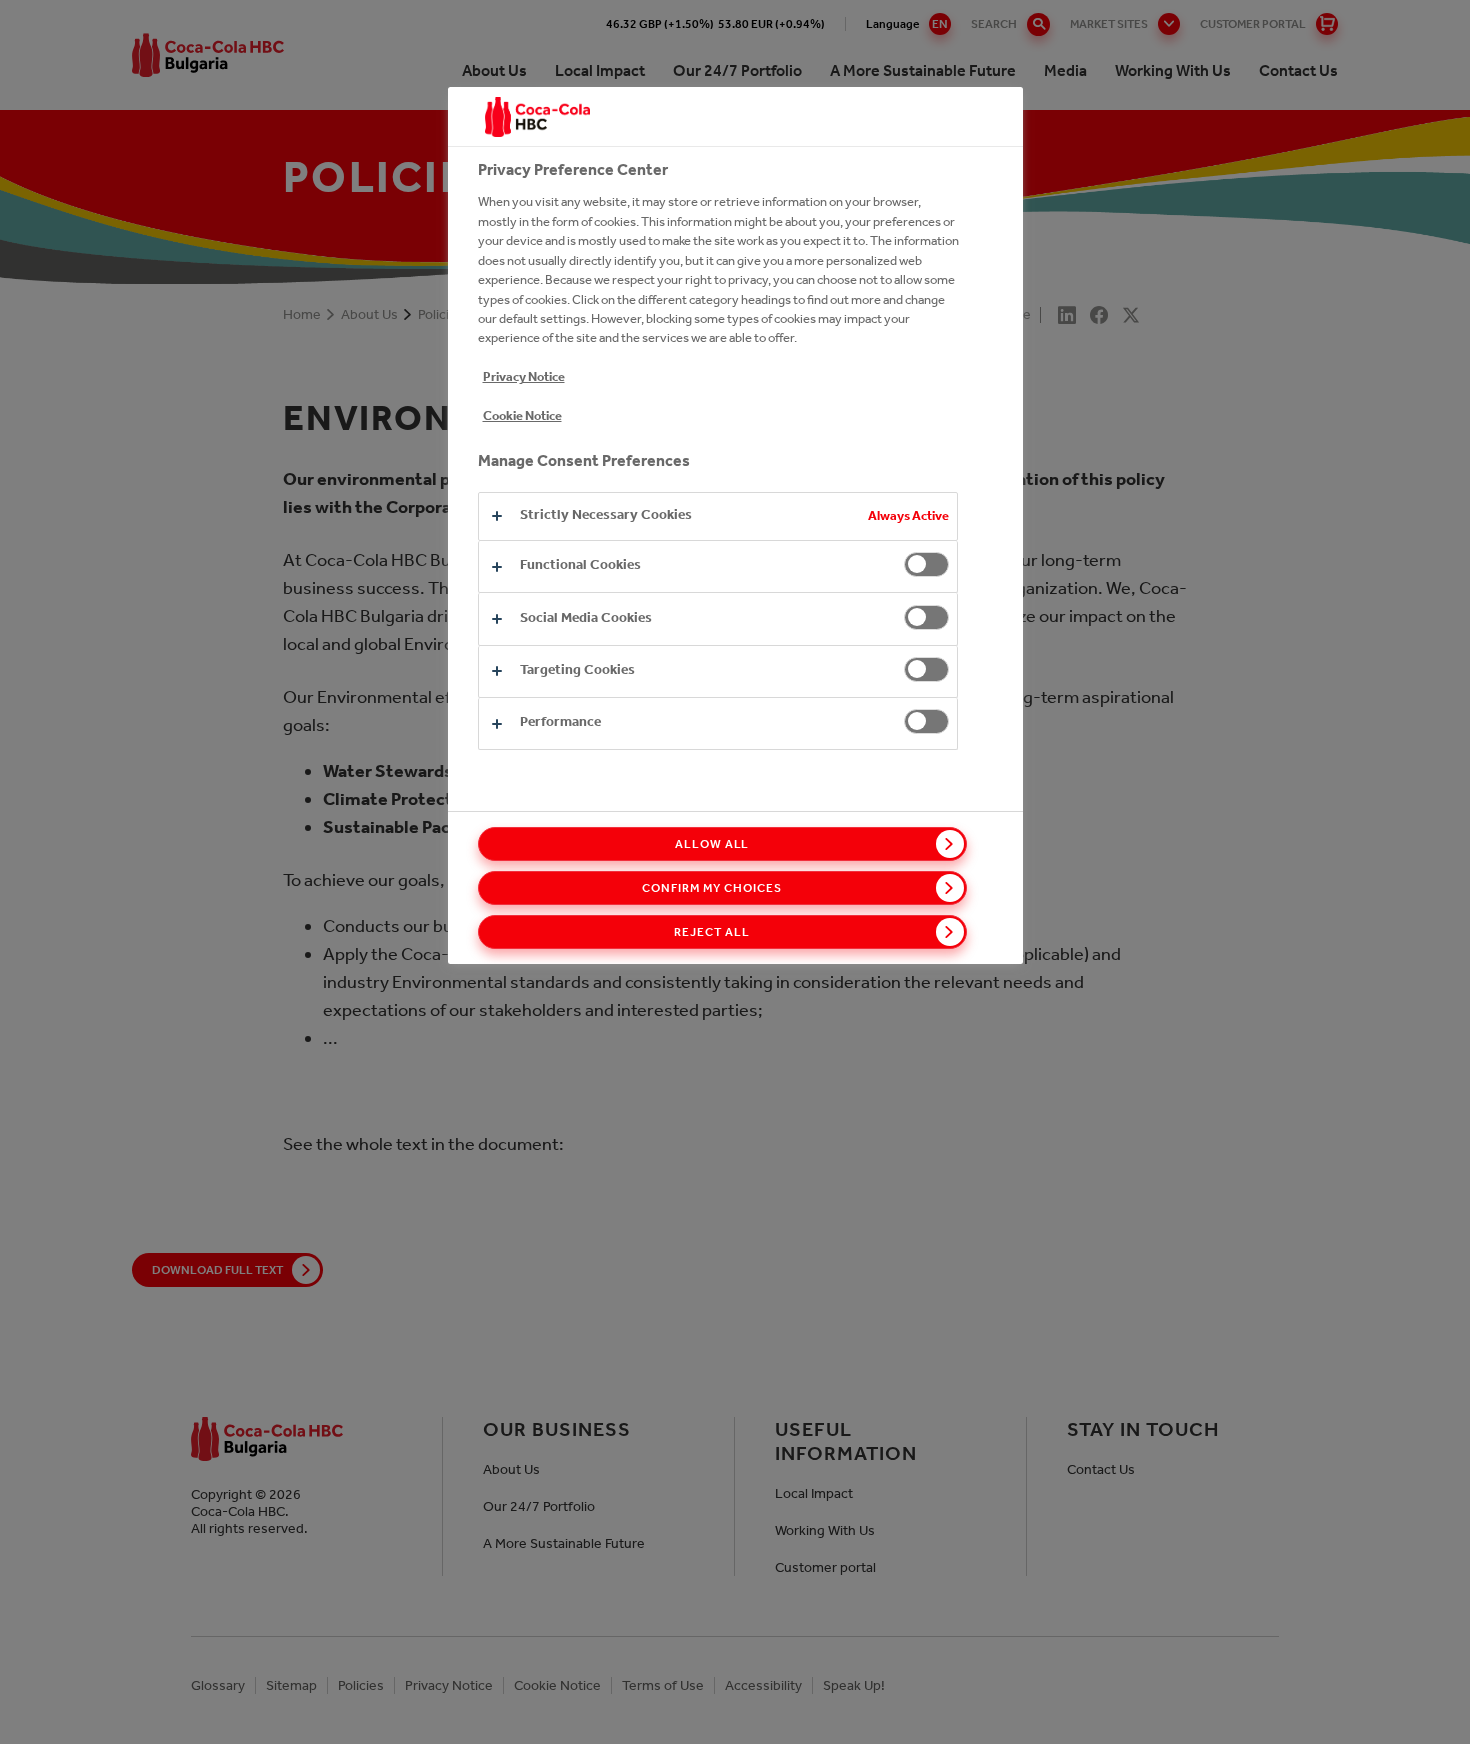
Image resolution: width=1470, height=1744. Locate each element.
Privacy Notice (524, 376)
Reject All (712, 932)
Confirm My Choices (711, 888)
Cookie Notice (522, 415)
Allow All (712, 844)
